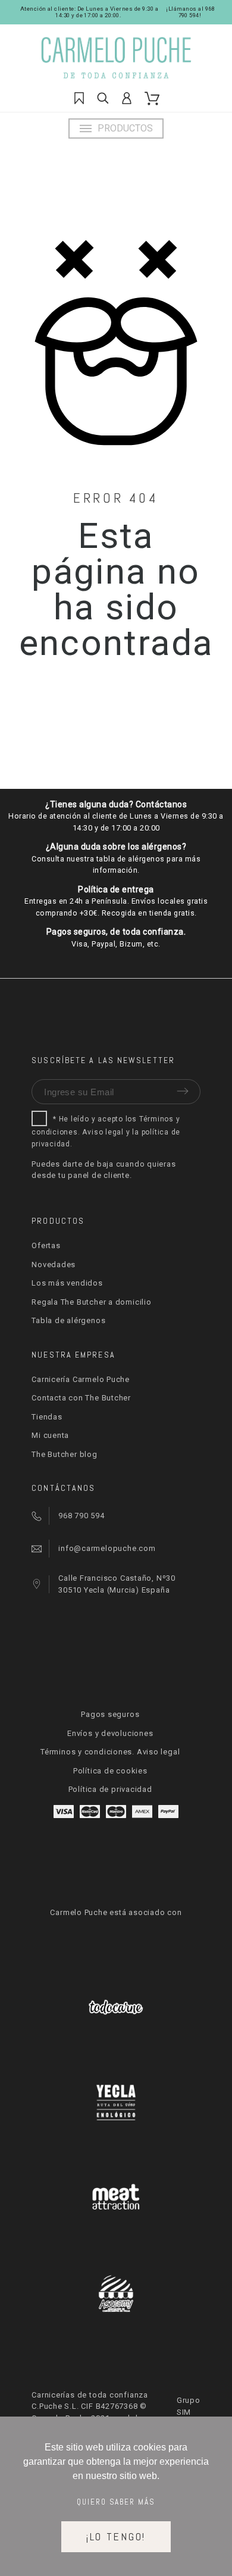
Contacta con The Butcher (81, 1398)
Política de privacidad (110, 1789)
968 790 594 (81, 1516)
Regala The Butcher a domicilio (91, 1302)
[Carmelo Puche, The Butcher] (116, 61)
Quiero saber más (116, 2502)
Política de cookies (110, 1771)
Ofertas (46, 1245)
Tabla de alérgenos (68, 1320)
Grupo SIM (189, 2406)
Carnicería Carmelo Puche (81, 1379)
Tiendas (47, 1417)
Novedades (54, 1265)
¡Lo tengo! (116, 2536)
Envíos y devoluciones (110, 1733)
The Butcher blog (64, 1454)
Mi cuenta (50, 1435)
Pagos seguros (110, 1714)
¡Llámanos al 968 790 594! (190, 12)
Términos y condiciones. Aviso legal (110, 1752)
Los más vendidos (67, 1283)
